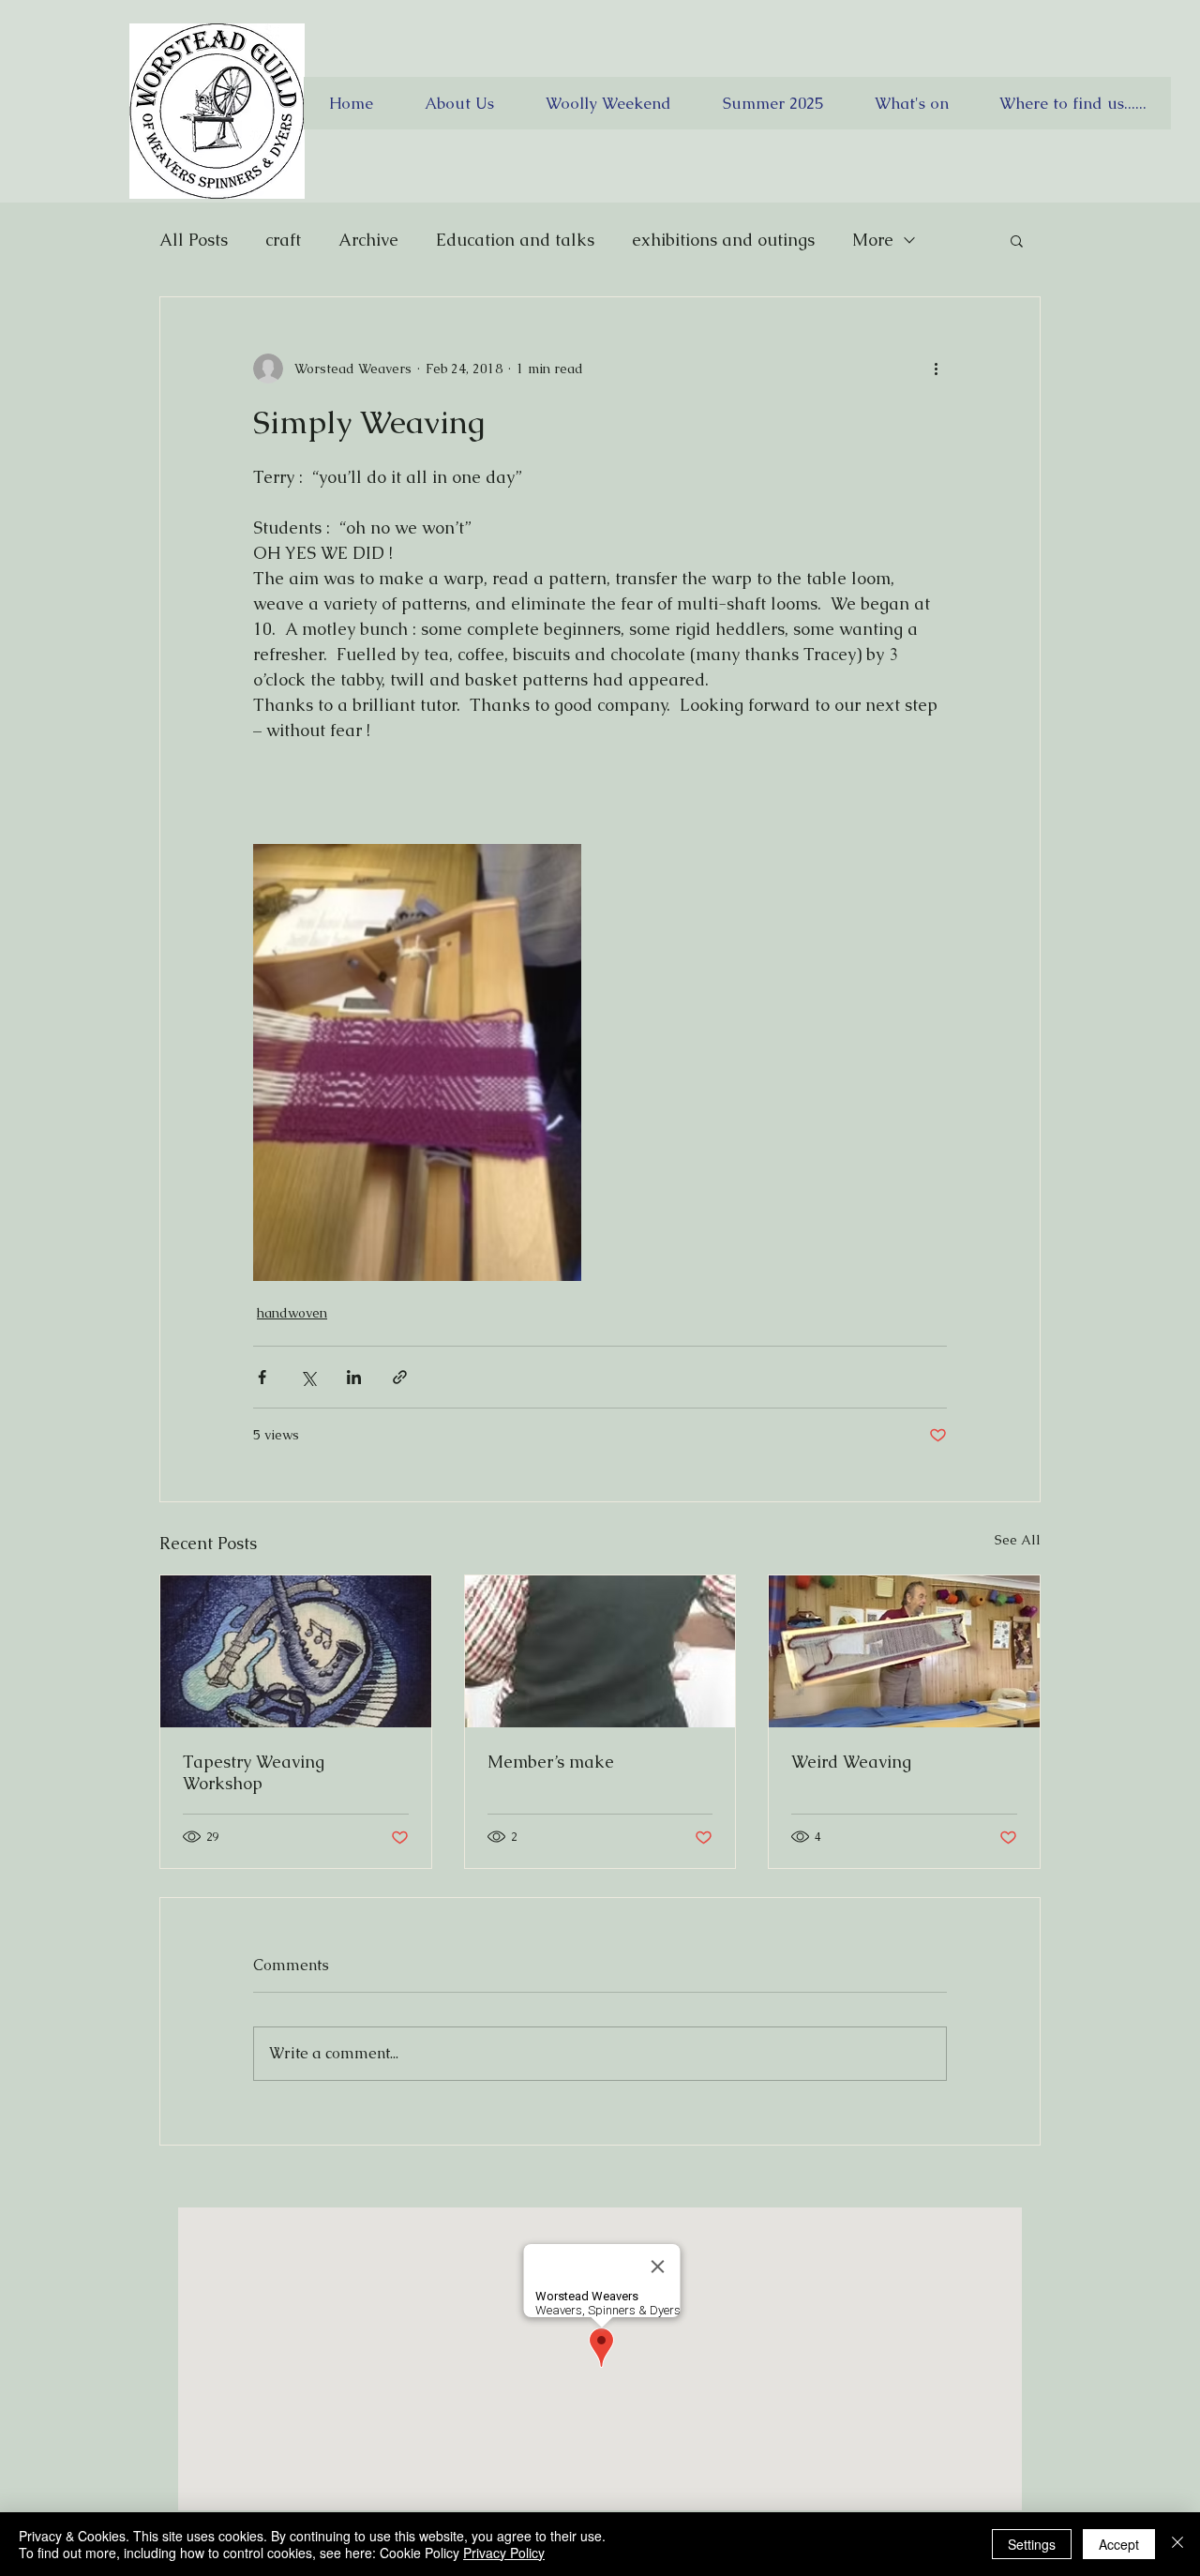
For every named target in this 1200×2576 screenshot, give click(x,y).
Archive (368, 240)
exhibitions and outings (723, 240)
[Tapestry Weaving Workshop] (296, 1651)
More (873, 240)
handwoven (292, 1313)
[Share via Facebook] (262, 1377)
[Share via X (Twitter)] (308, 1377)
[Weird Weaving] (904, 1651)
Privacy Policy (504, 2553)
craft (283, 240)
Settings (1032, 2544)
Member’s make (551, 1762)
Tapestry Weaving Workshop (254, 1772)
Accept (1119, 2544)
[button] (1017, 240)
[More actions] (936, 369)
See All (1018, 1540)
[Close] (1177, 2544)
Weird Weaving (851, 1762)
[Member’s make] (600, 1651)
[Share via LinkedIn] (354, 1377)
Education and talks (515, 240)
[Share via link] (400, 1377)
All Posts (194, 240)
